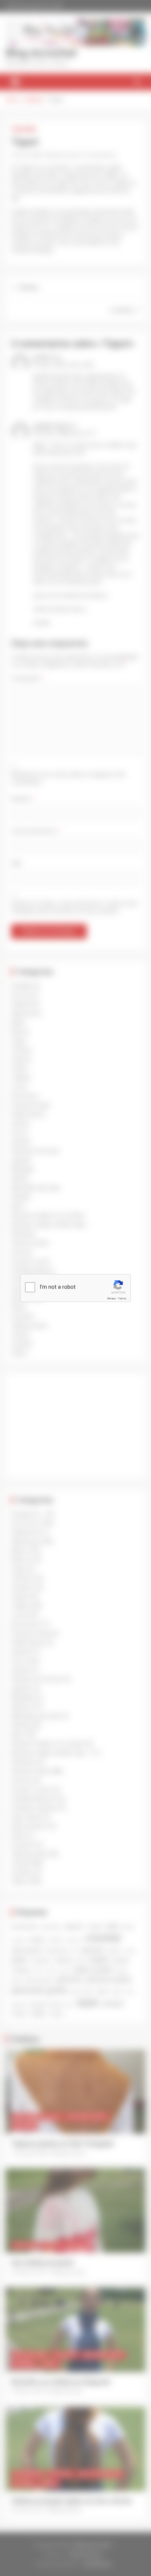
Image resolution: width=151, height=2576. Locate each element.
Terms (122, 1298)
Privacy (111, 1298)
